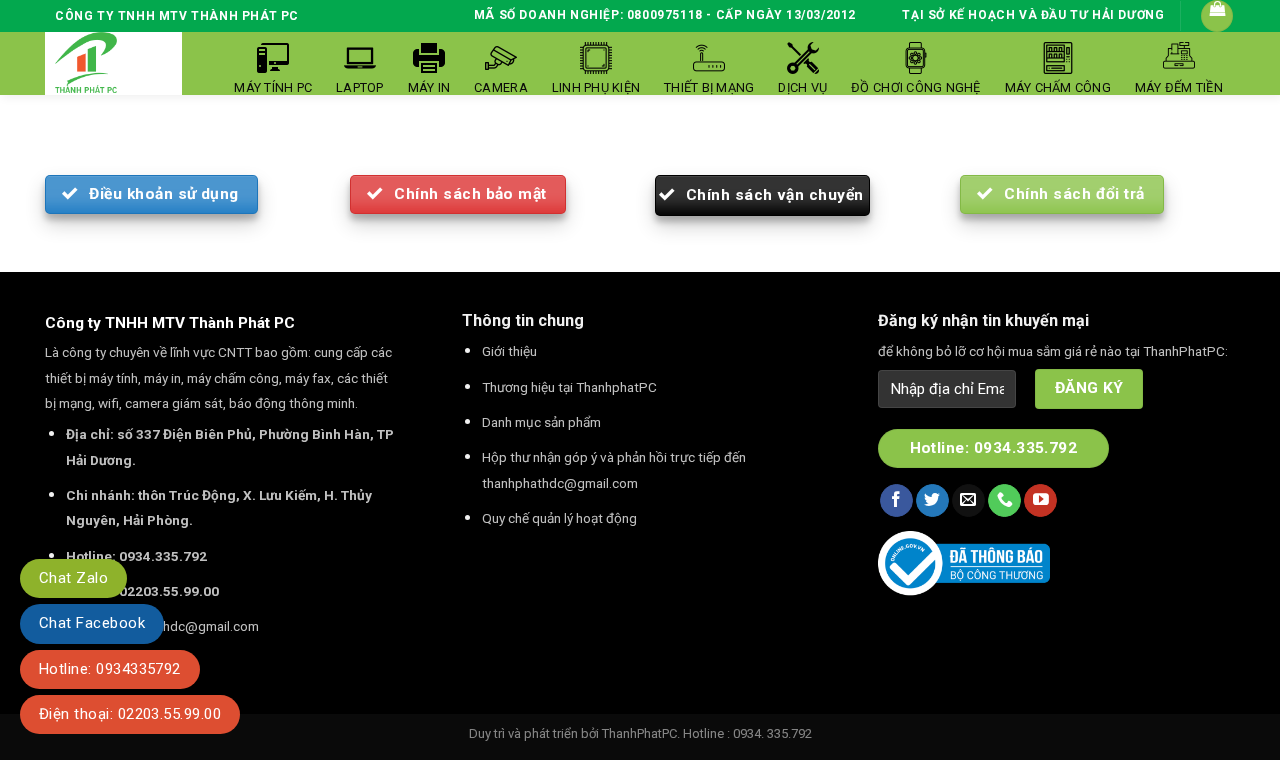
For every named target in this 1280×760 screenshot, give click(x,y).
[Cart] (1217, 16)
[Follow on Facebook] (896, 501)
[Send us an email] (968, 501)
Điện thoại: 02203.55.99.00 (130, 714)
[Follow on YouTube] (1040, 501)
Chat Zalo (73, 578)
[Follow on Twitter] (932, 501)
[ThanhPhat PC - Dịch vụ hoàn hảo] (86, 63)
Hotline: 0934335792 (110, 669)
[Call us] (1004, 501)
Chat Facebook (92, 623)
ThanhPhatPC (639, 733)
